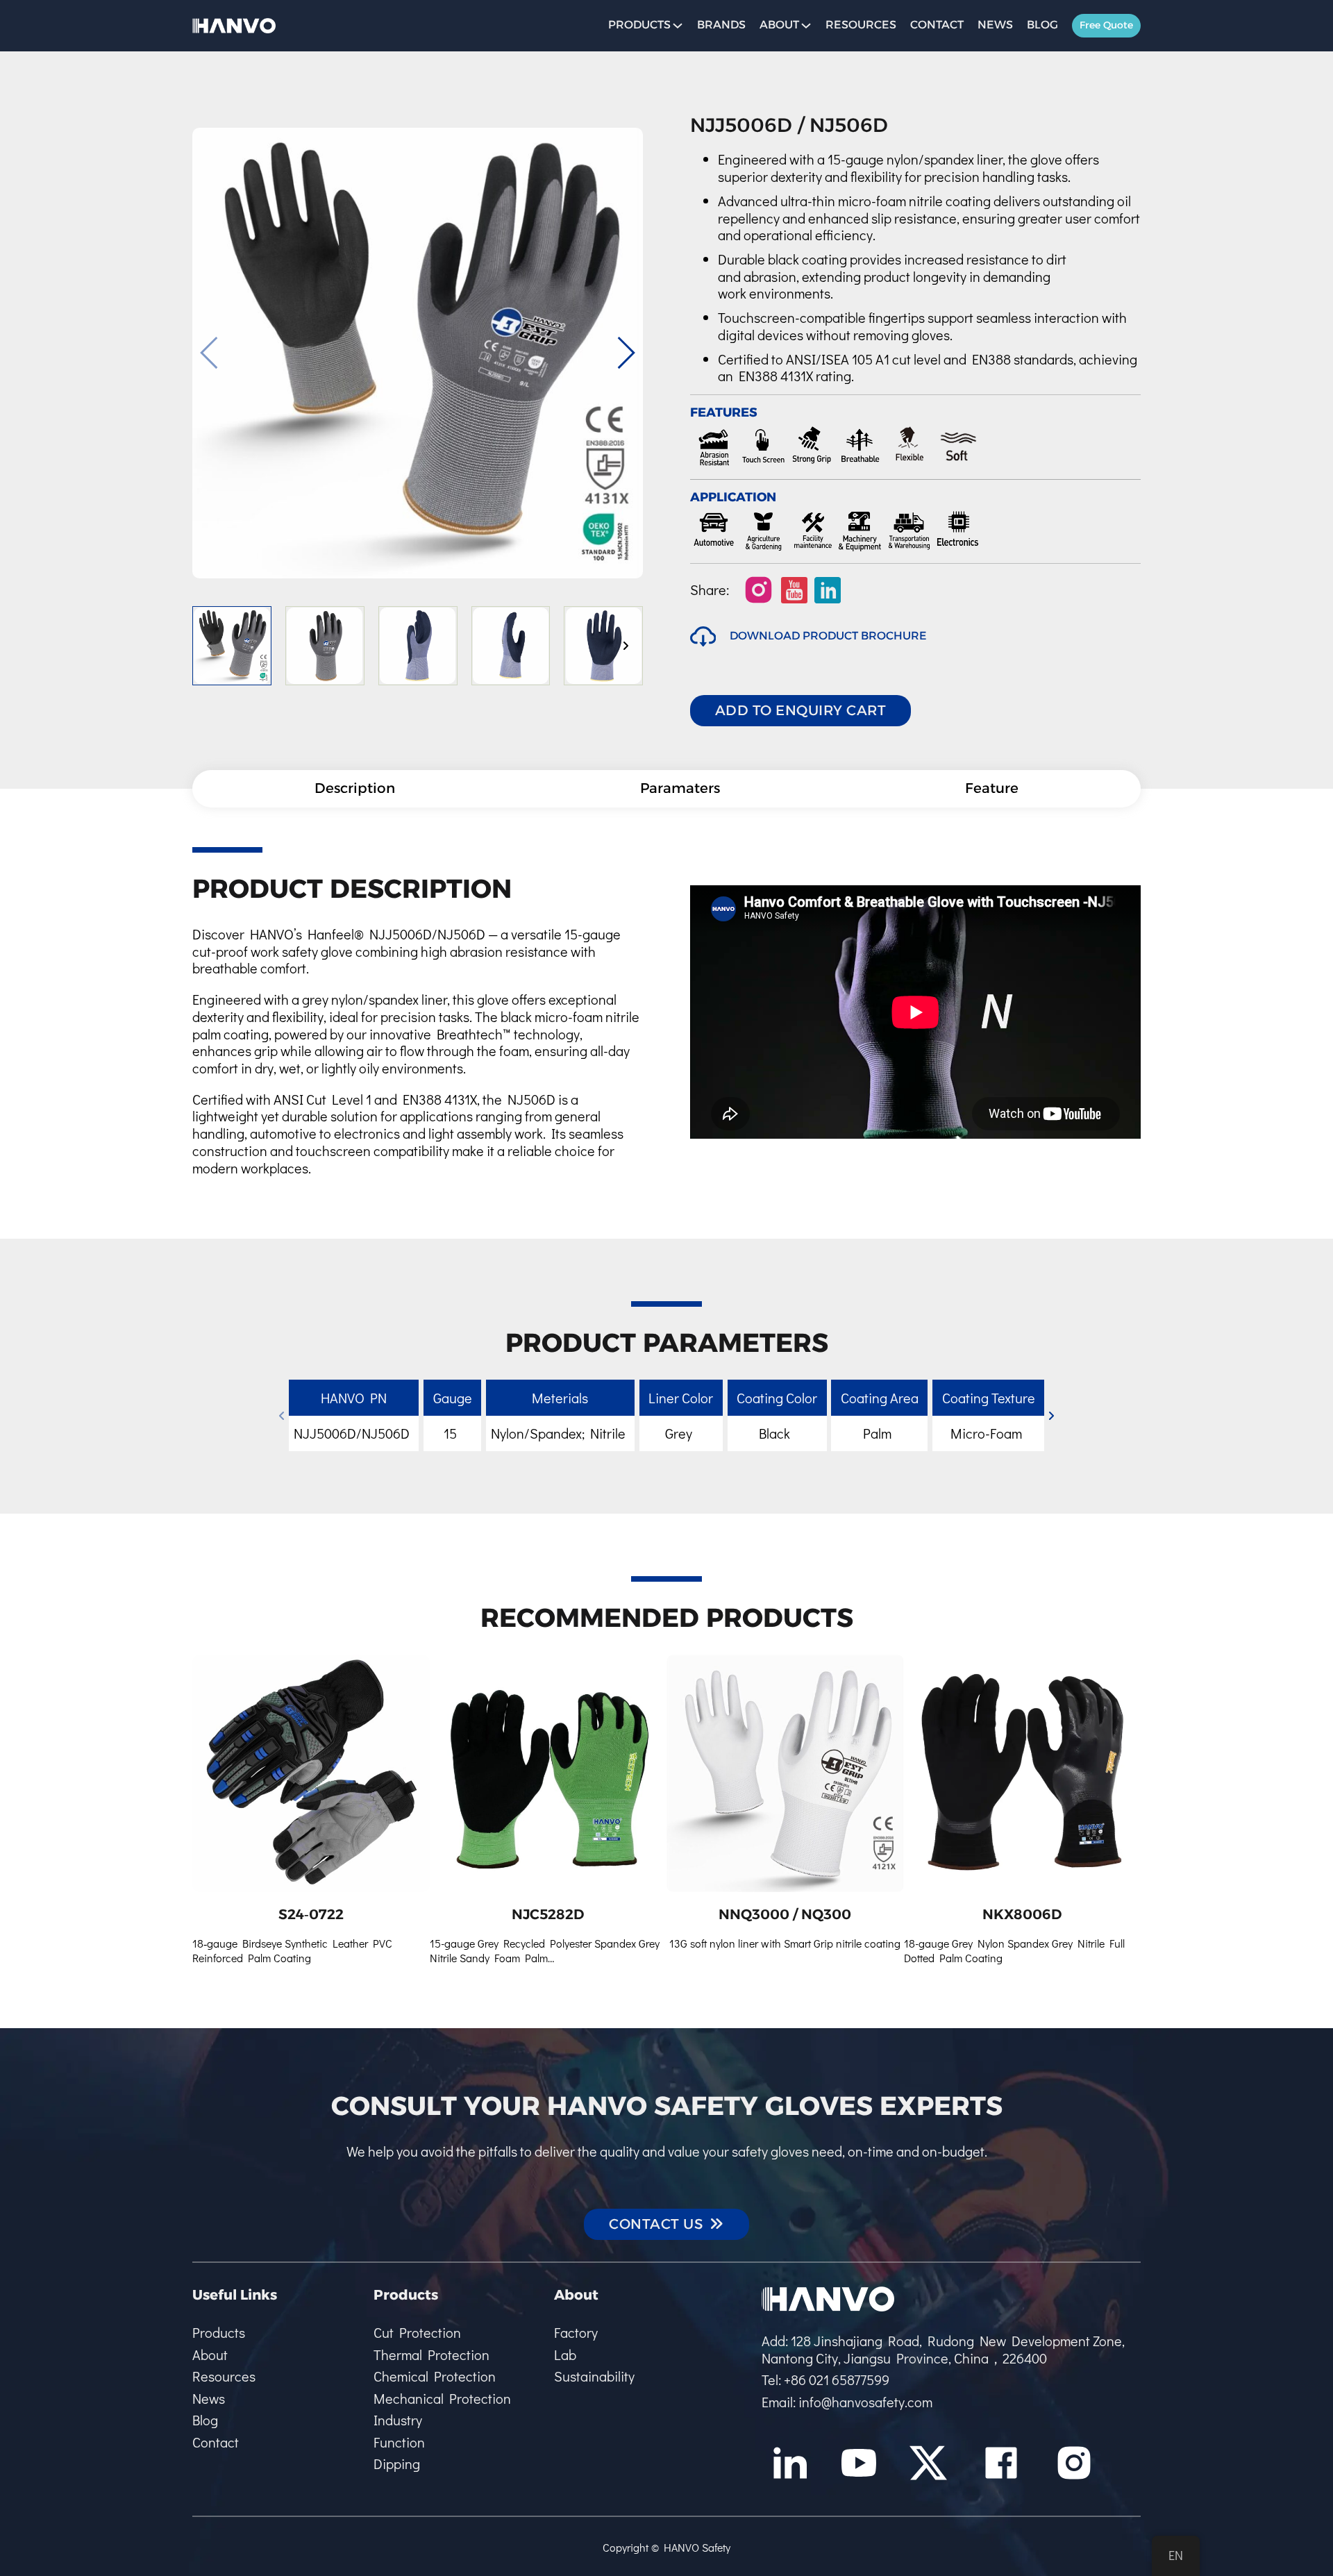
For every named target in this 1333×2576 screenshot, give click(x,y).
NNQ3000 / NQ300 (785, 1914)
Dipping (397, 2464)
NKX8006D (1022, 1914)
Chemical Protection (435, 2376)
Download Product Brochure (828, 636)
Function (399, 2442)
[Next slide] (626, 353)
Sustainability (594, 2376)
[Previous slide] (210, 353)
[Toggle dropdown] (678, 26)
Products (219, 2333)
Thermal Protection (431, 2355)
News (995, 25)
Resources (861, 25)
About (779, 25)
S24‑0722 (311, 1914)
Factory (576, 2333)
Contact (937, 25)
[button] (232, 646)
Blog (1042, 25)
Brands (721, 25)
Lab (565, 2355)
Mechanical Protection (442, 2399)
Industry (398, 2420)
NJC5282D (548, 1914)
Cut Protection (417, 2333)
